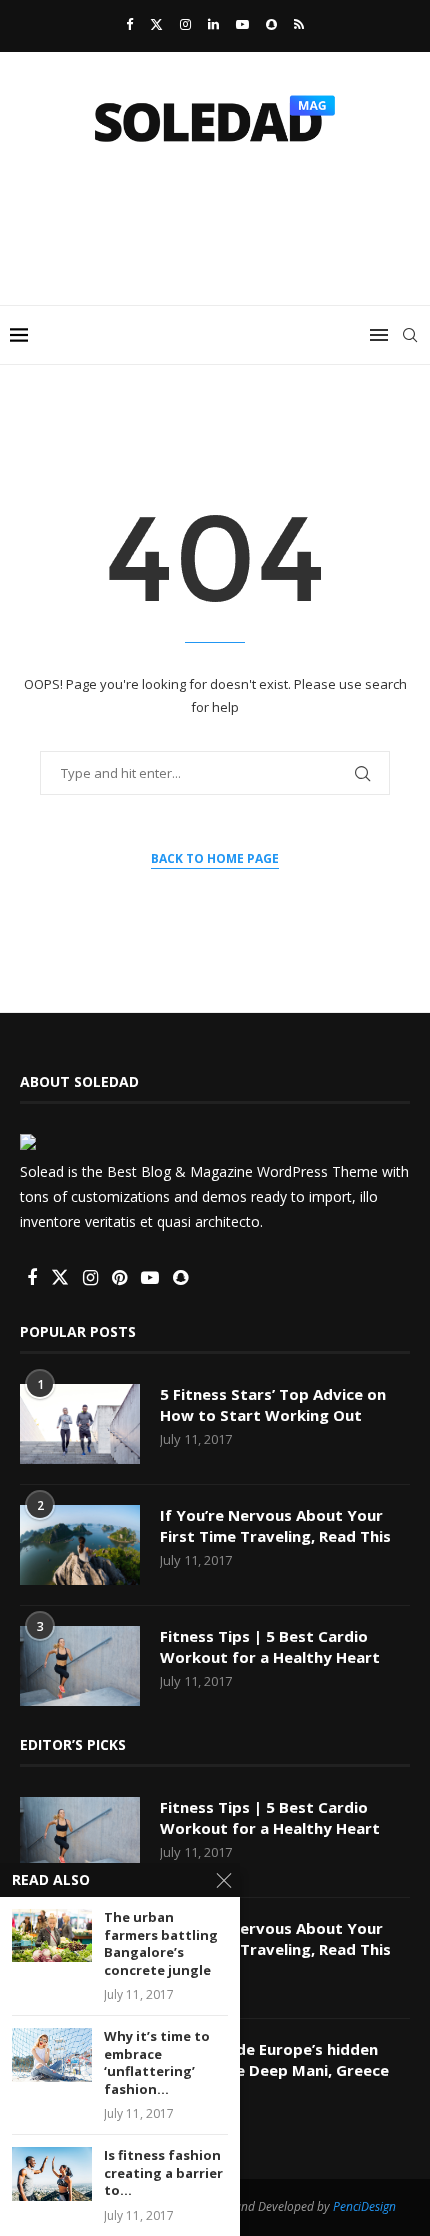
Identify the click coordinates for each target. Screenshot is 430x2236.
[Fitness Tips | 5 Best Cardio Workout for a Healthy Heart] (80, 1666)
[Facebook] (129, 24)
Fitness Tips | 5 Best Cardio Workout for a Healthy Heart (270, 1646)
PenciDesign (364, 2206)
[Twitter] (156, 24)
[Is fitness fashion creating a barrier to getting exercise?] (52, 2173)
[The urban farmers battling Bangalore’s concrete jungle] (52, 1935)
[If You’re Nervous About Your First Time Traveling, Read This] (80, 1545)
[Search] (410, 335)
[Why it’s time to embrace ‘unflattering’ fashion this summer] (52, 2054)
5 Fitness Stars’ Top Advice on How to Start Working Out (273, 1404)
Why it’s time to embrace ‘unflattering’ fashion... (157, 2063)
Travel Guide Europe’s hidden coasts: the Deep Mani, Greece (274, 2059)
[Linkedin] (213, 24)
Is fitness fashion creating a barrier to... (163, 2173)
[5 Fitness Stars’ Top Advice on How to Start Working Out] (80, 1424)
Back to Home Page (215, 858)
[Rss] (299, 24)
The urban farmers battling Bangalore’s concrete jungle (161, 1944)
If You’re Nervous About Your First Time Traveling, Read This (275, 1525)
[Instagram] (185, 24)
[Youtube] (242, 24)
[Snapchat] (271, 24)
